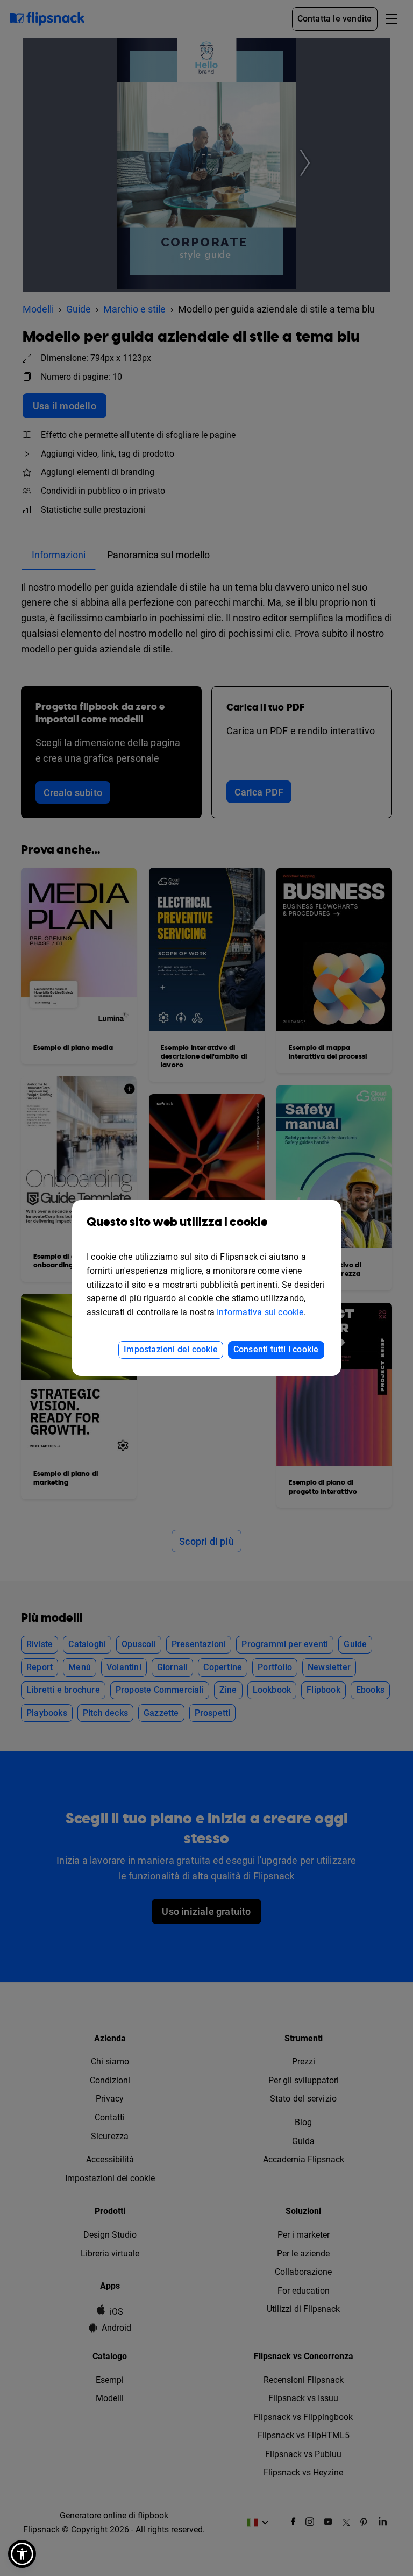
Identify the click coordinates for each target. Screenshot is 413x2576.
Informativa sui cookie (260, 1312)
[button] (22, 2554)
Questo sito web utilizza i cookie (177, 1222)
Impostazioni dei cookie (171, 1349)
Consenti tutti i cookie (276, 1349)
